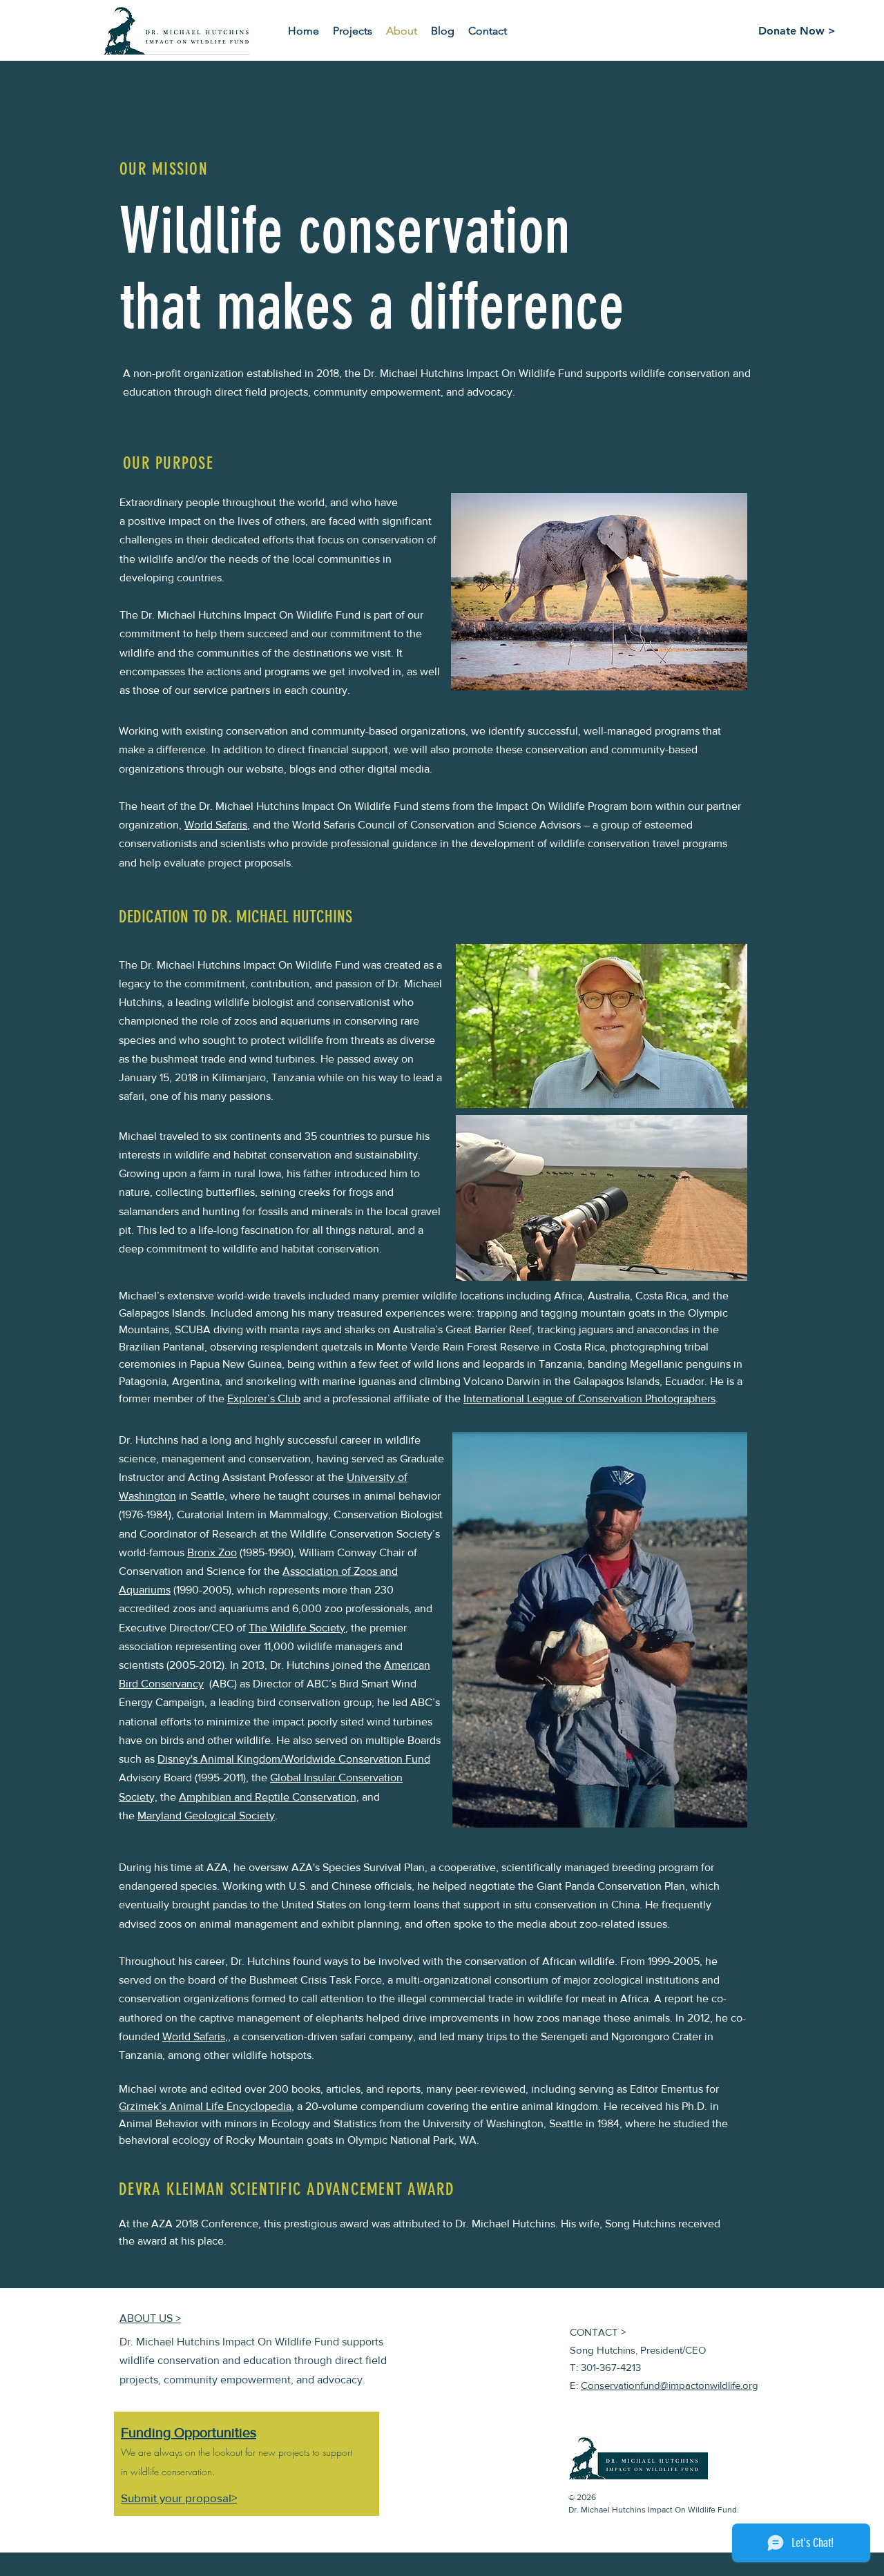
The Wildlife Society (297, 1628)
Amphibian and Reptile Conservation (268, 1797)
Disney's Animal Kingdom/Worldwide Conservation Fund (294, 1759)
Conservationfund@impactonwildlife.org (670, 2385)
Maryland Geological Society (206, 1815)
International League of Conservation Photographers (589, 1398)
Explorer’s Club (264, 1398)
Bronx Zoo (212, 1552)
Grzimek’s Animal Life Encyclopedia (205, 2106)
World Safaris (216, 825)
